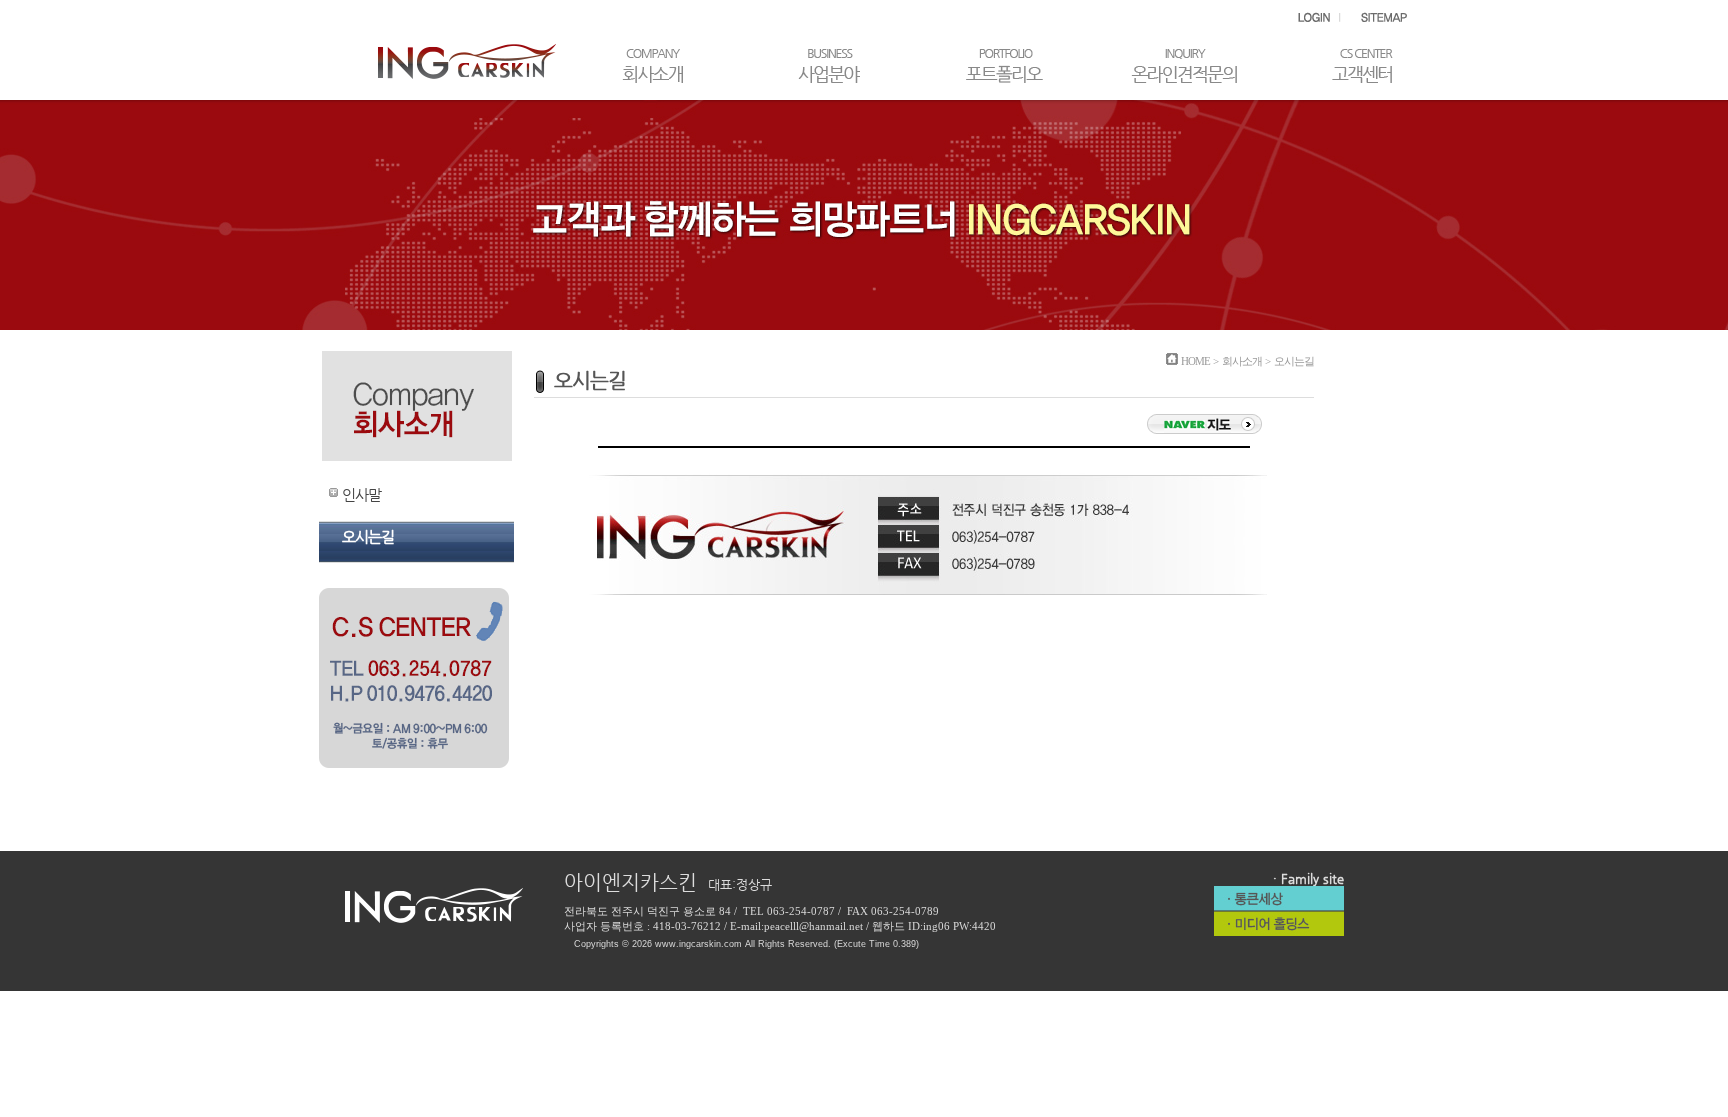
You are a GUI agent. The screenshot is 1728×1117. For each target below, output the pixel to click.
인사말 (361, 494)
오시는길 (368, 536)
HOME (1195, 361)
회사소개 (1242, 361)
